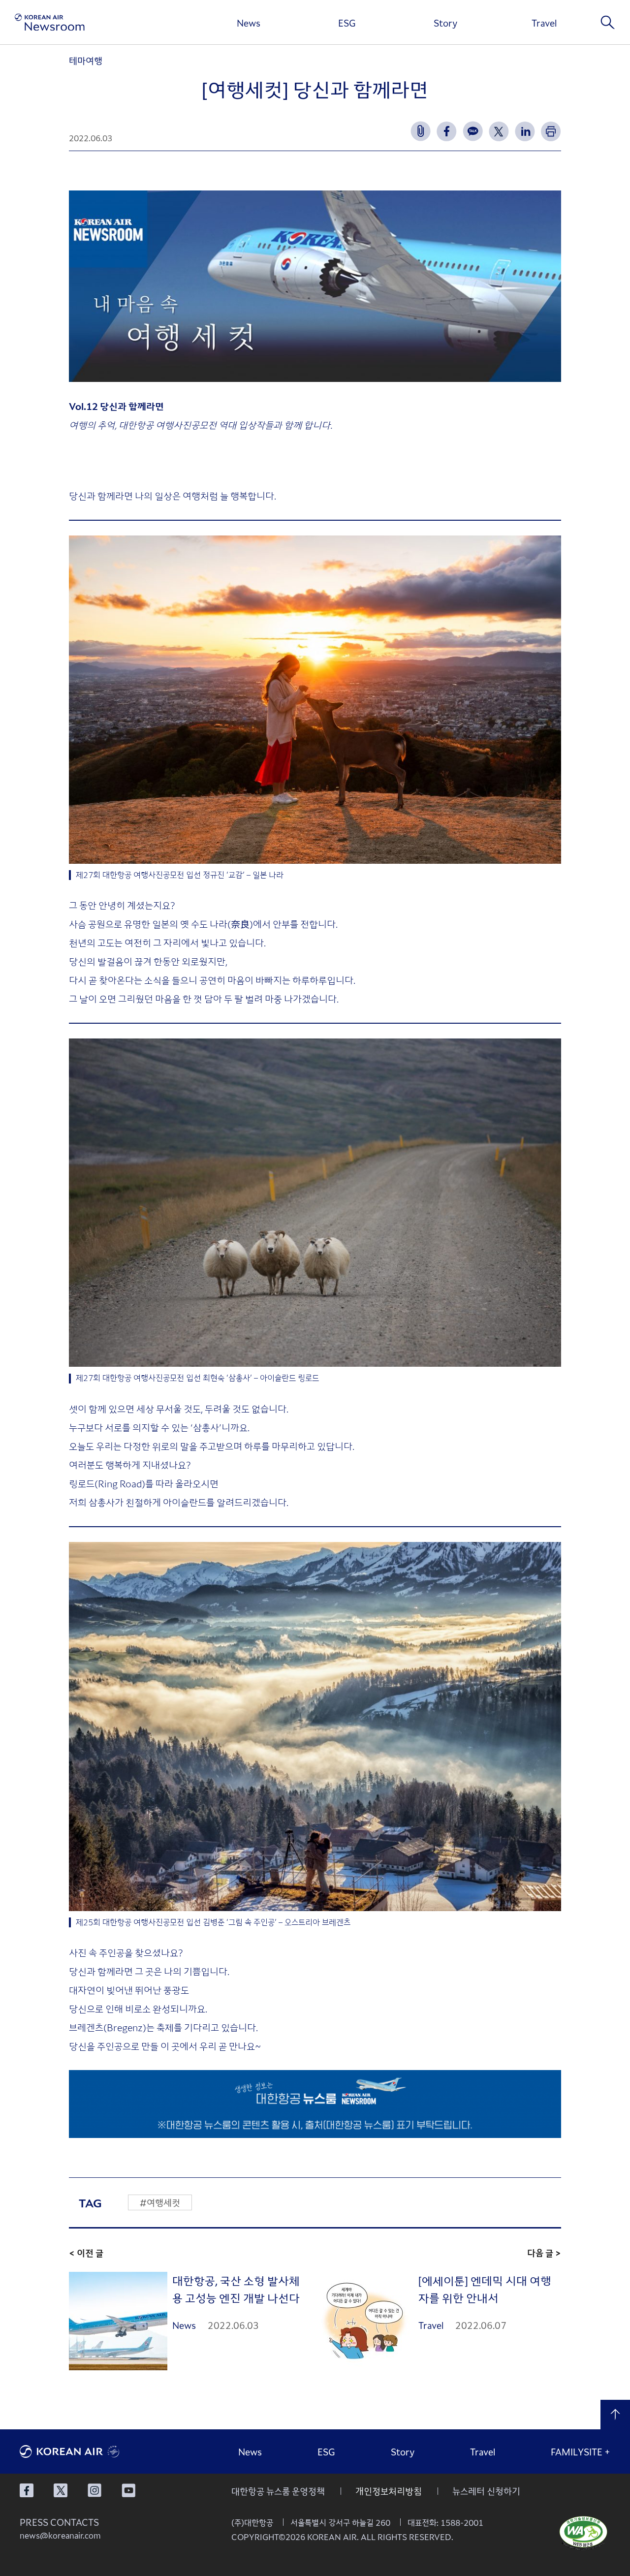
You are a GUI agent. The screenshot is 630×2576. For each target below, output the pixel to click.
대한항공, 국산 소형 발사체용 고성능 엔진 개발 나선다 (236, 2289)
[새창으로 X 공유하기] (499, 131)
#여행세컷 (160, 2202)
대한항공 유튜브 (128, 2490)
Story (445, 23)
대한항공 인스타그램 (94, 2490)
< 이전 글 (86, 2253)
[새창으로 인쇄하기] (551, 131)
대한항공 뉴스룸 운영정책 (278, 2491)
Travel (544, 23)
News (249, 23)
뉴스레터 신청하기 (486, 2491)
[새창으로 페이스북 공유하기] (447, 131)
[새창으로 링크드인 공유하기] (525, 131)
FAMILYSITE (581, 2451)
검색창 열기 (608, 22)
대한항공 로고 (94, 2451)
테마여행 (86, 61)
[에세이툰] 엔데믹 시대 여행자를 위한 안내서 (485, 2289)
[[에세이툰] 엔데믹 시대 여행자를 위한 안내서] (364, 2321)
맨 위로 (615, 2415)
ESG (347, 23)
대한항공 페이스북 (27, 2490)
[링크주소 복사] (421, 131)
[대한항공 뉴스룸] (50, 22)
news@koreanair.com (60, 2535)
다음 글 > (544, 2253)
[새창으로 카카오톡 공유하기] (473, 131)
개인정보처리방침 (389, 2491)
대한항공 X (61, 2490)
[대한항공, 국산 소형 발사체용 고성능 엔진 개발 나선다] (118, 2321)
